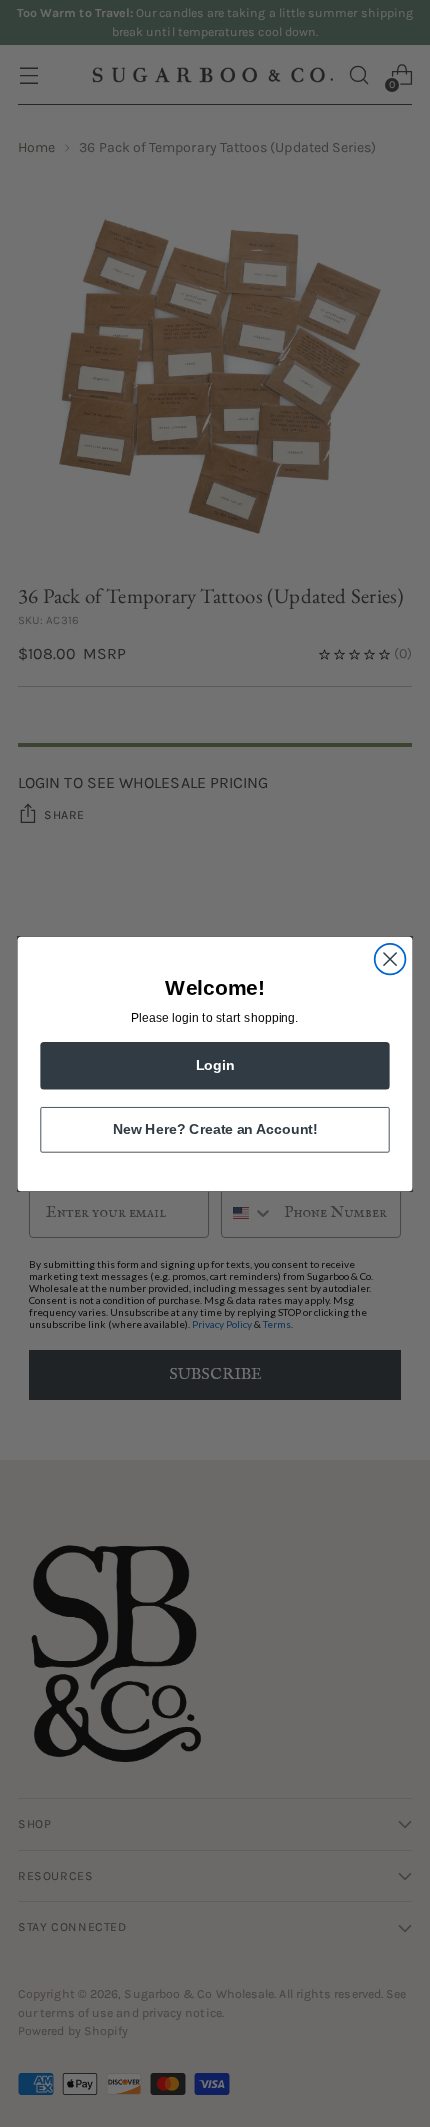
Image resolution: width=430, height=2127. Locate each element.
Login (215, 1064)
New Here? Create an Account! (215, 1128)
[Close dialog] (390, 958)
